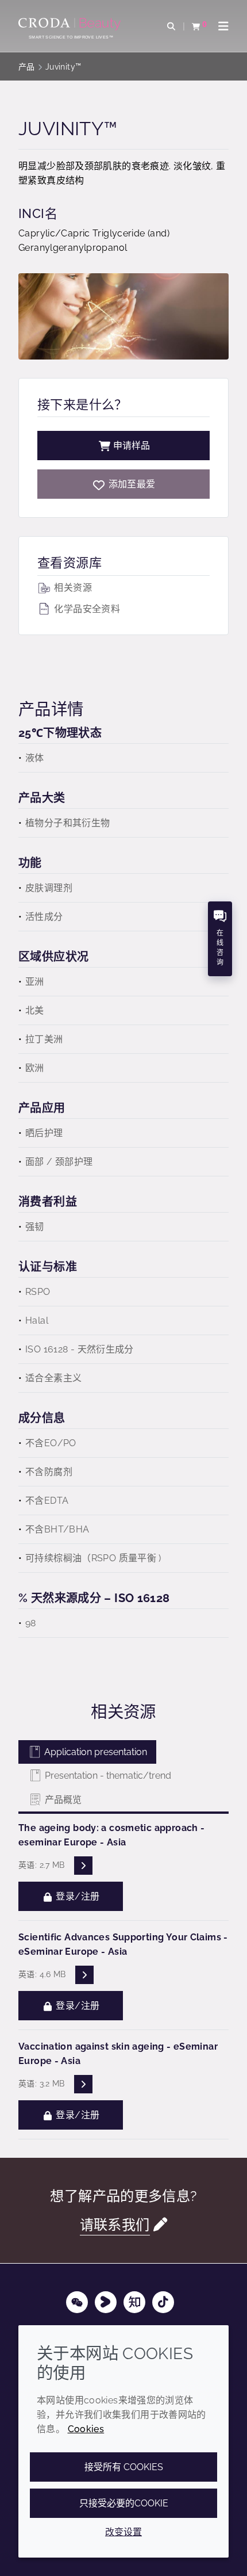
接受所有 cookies (124, 2467)
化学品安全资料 (86, 609)
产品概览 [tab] (62, 1800)
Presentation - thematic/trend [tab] (107, 1776)
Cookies (86, 2429)
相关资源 (72, 588)
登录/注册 (76, 1896)
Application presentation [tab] (94, 1752)
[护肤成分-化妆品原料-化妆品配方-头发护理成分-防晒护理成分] (71, 24)
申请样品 (132, 446)
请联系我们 (115, 2225)
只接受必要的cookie (124, 2503)
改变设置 (123, 2532)
